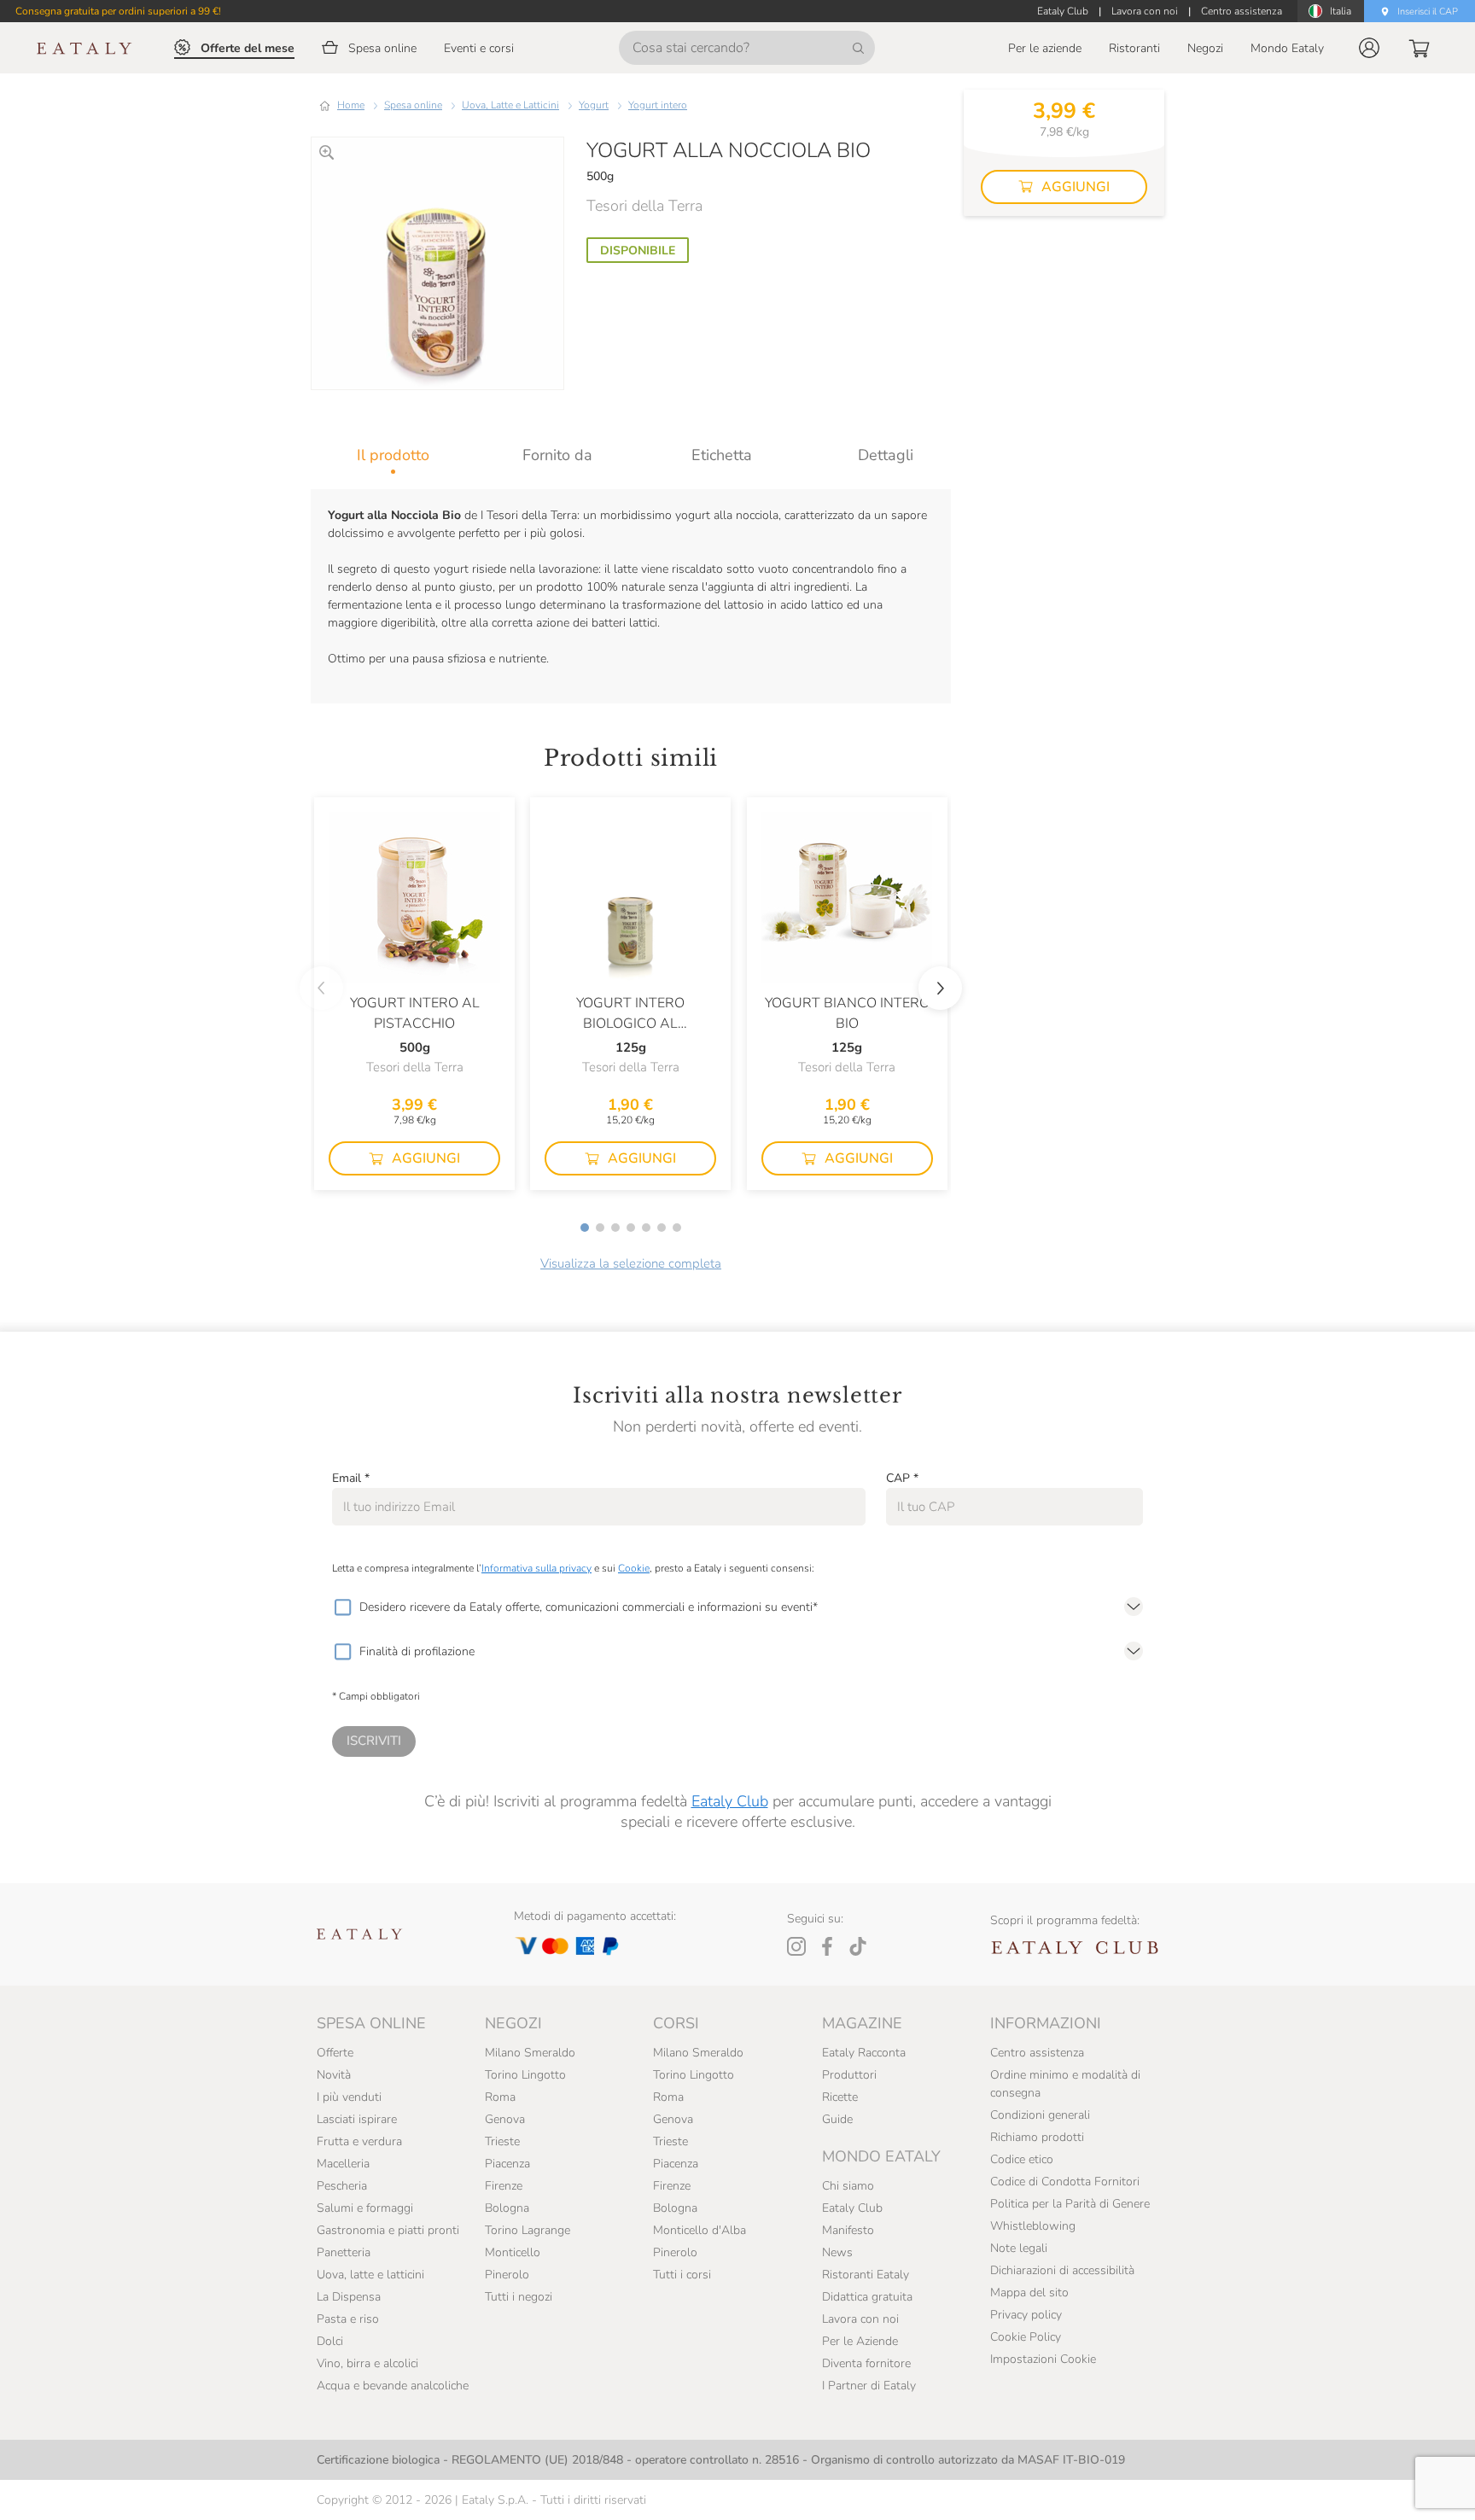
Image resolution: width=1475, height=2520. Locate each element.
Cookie (634, 1568)
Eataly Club (730, 1801)
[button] (1369, 48)
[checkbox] (342, 1607)
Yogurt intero (658, 105)
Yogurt (594, 105)
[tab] (393, 455)
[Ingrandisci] (326, 152)
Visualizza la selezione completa (631, 1263)
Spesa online (413, 105)
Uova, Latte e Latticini (510, 105)
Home (351, 105)
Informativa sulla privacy (536, 1568)
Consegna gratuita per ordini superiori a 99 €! (118, 11)
